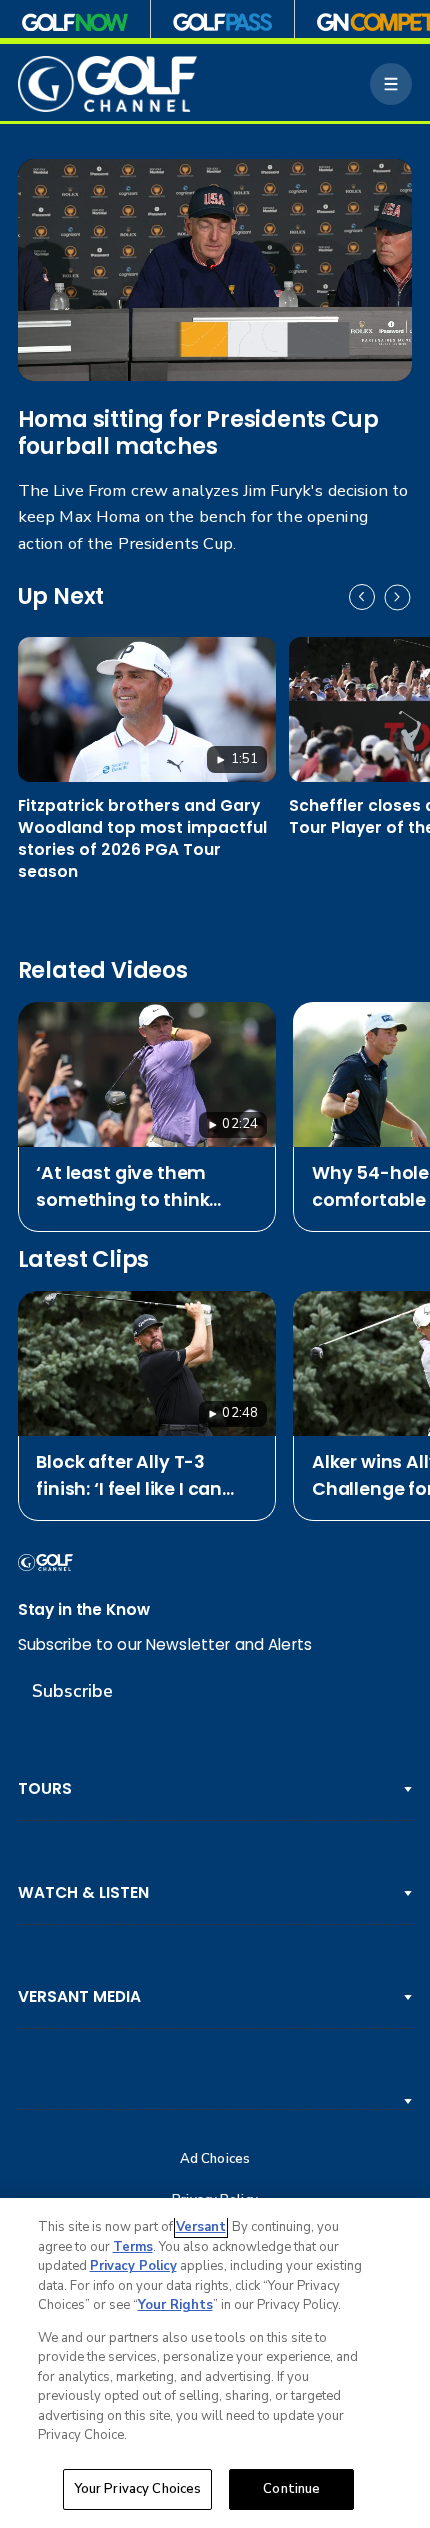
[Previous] (362, 597)
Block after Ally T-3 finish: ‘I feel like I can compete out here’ (129, 1475)
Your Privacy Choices (138, 2489)
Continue (291, 2489)
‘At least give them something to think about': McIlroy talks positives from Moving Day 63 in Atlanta (137, 1186)
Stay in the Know (84, 1609)
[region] (215, 2363)
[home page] (108, 84)
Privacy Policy (133, 2266)
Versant (201, 2227)
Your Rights (175, 2305)
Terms (133, 2247)
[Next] (397, 597)
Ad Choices (215, 2159)
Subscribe (72, 1691)
